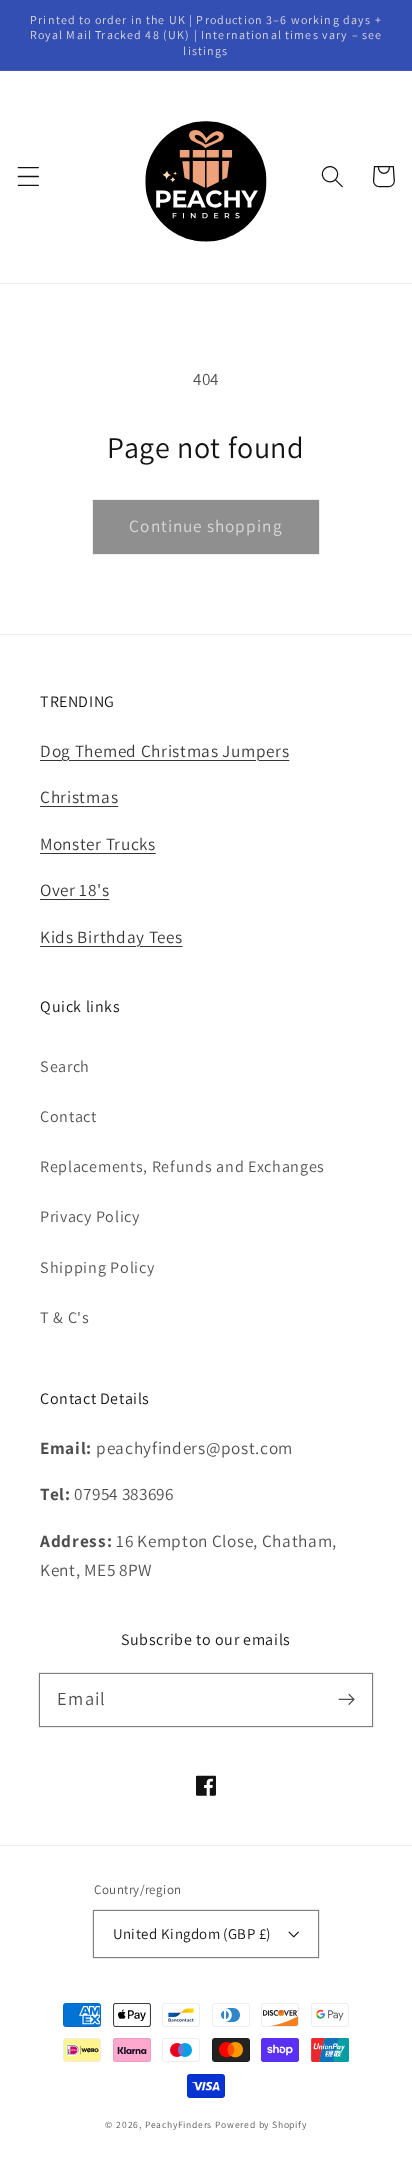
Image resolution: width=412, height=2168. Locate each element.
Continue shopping (206, 525)
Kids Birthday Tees (111, 936)
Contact (68, 1116)
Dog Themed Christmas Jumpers (164, 750)
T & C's (65, 1317)
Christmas (79, 796)
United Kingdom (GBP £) (192, 1933)
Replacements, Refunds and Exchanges (182, 1166)
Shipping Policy (97, 1267)
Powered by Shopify (261, 2124)
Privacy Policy (90, 1216)
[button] (28, 176)
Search (65, 1066)
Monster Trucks (98, 843)
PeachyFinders (178, 2124)
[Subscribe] (346, 1699)
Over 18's (74, 889)
